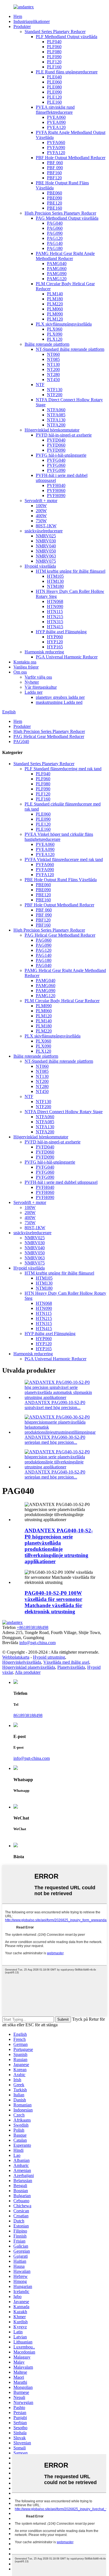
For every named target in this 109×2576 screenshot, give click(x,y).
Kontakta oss (25, 662)
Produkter (22, 26)
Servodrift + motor (41, 501)
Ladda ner (34, 692)
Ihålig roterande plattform (47, 344)
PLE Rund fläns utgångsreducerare (67, 72)
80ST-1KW (46, 526)
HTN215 (55, 617)
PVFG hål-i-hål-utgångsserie (61, 455)
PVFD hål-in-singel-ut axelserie (64, 435)
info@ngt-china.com (37, 1643)
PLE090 (54, 92)
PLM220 (55, 304)
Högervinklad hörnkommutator (52, 430)
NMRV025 (46, 536)
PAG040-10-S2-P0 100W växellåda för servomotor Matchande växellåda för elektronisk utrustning (53, 1602)
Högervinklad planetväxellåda (29, 1667)
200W (41, 511)
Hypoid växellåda (40, 566)
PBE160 (54, 208)
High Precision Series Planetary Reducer (60, 213)
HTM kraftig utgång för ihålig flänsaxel (71, 571)
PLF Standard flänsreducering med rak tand (63, 769)
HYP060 (55, 637)
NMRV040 (46, 546)
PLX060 (55, 329)
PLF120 (54, 62)
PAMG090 (57, 274)
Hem (18, 16)
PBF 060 (55, 163)
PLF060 (54, 47)
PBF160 (54, 173)
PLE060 (54, 82)
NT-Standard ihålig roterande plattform (70, 349)
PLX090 (55, 334)
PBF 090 (55, 168)
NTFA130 (56, 420)
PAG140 (55, 243)
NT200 (53, 369)
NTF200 (55, 395)
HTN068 (55, 601)
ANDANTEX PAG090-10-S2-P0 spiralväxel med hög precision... (55, 1405)
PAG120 (55, 238)
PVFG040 (56, 460)
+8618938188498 (33, 1627)
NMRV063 (46, 556)
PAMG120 (57, 279)
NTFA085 (56, 415)
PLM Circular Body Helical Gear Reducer (62, 1001)
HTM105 (55, 576)
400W (41, 516)
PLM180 (55, 299)
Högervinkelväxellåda (22, 1662)
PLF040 (54, 42)
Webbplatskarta (16, 1657)
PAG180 (55, 248)
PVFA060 (56, 142)
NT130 (53, 364)
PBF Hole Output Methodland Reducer (71, 158)
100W (41, 506)
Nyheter (32, 682)
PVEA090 (56, 122)
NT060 (53, 354)
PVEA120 (56, 127)
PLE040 (54, 77)
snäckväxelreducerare (44, 531)
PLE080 (54, 87)
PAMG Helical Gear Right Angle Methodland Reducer (65, 256)
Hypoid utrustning (49, 1657)
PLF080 (54, 52)
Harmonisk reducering (44, 652)
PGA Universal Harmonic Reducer (67, 657)
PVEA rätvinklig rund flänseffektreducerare (55, 110)
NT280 (53, 374)
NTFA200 (56, 425)
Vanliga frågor (26, 667)
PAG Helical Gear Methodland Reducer (49, 736)
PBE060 (54, 193)
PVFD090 (56, 450)
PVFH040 (56, 485)
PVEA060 (56, 117)
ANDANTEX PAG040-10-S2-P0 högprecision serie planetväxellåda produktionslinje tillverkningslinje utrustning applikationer (59, 1546)
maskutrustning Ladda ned (59, 702)
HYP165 (55, 647)
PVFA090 (56, 148)
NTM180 (55, 586)
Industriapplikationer (32, 21)
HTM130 (55, 581)
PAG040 (55, 223)
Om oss (20, 672)
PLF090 (54, 57)
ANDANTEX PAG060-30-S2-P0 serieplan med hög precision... (55, 1440)
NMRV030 (46, 541)
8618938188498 (28, 1715)
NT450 (53, 380)
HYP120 (55, 642)
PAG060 (55, 228)
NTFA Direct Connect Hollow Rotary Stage (64, 1112)
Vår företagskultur (41, 687)
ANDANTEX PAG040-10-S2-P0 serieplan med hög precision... (55, 1474)
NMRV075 (46, 561)
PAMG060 (57, 269)
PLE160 (54, 102)
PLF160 (54, 67)
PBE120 (54, 203)
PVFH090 (56, 496)
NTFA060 (56, 410)
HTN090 (55, 606)
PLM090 (55, 314)
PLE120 (54, 97)
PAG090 (55, 233)
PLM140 (55, 294)
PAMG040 (57, 264)
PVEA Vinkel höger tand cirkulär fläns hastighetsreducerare (59, 837)
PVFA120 (56, 153)
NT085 (53, 359)
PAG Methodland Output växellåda (67, 218)
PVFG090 (56, 470)
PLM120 (55, 319)
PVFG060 (56, 465)
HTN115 (55, 611)
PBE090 (54, 198)
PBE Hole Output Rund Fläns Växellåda (61, 880)
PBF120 (54, 178)
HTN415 (55, 627)
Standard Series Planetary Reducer (55, 32)
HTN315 (55, 622)
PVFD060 (56, 445)
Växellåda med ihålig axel (66, 1662)
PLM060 (55, 309)
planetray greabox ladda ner (60, 697)
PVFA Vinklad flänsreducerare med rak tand (64, 859)
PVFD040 (56, 440)
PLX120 (55, 339)
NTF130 (55, 390)
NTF (40, 385)
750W (41, 521)
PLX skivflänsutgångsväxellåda (64, 324)
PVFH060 (56, 490)
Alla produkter (28, 1672)
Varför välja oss (38, 677)
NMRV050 (46, 551)
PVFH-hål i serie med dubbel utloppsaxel (61, 1182)
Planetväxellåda (71, 1667)
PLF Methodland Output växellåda (67, 37)
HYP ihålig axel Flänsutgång (61, 632)
